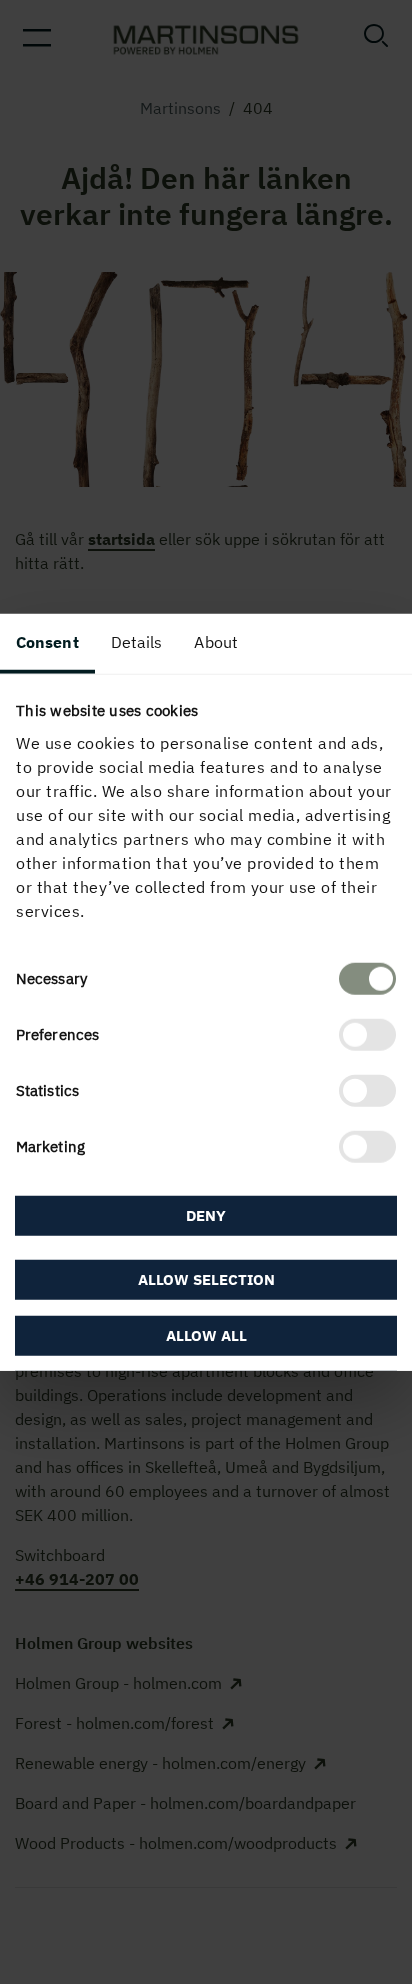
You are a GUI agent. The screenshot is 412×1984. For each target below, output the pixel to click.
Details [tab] (137, 642)
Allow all (206, 1334)
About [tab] (216, 642)
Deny (206, 1215)
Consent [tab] (47, 642)
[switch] (367, 1034)
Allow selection (206, 1278)
